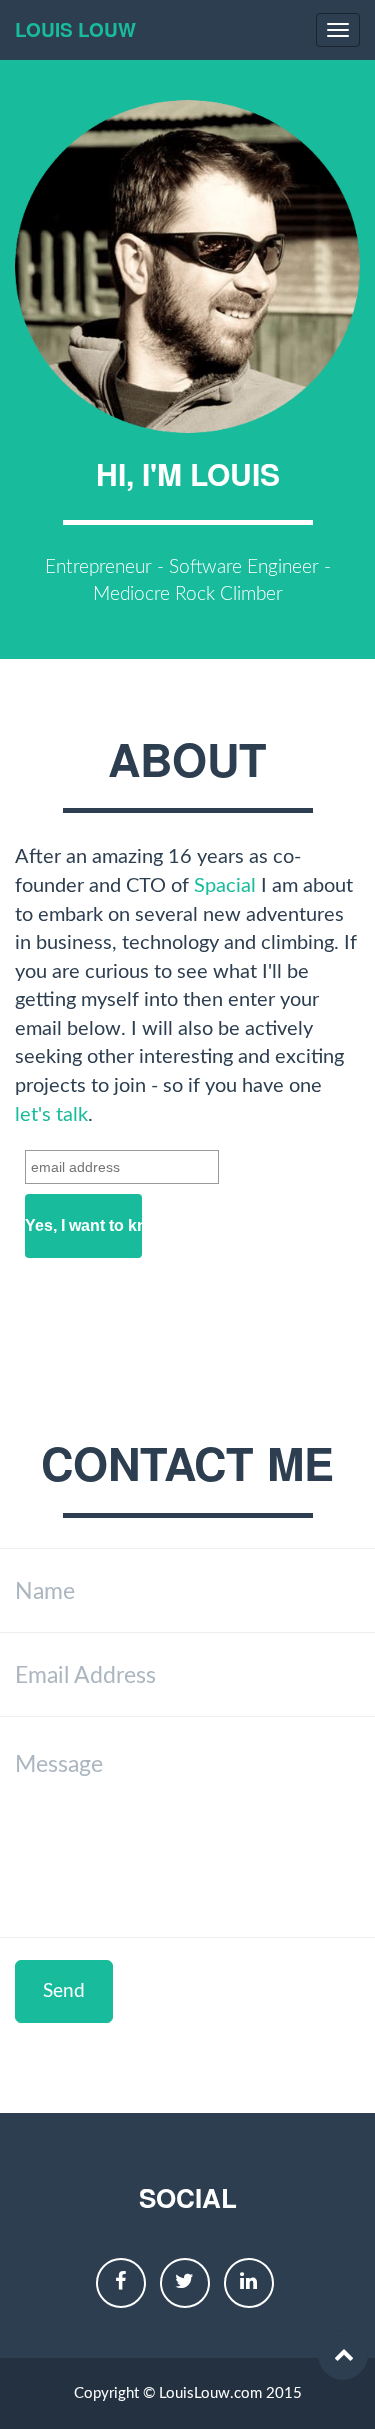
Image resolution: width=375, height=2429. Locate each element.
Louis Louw (75, 29)
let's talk (51, 1115)
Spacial (225, 886)
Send (64, 1991)
